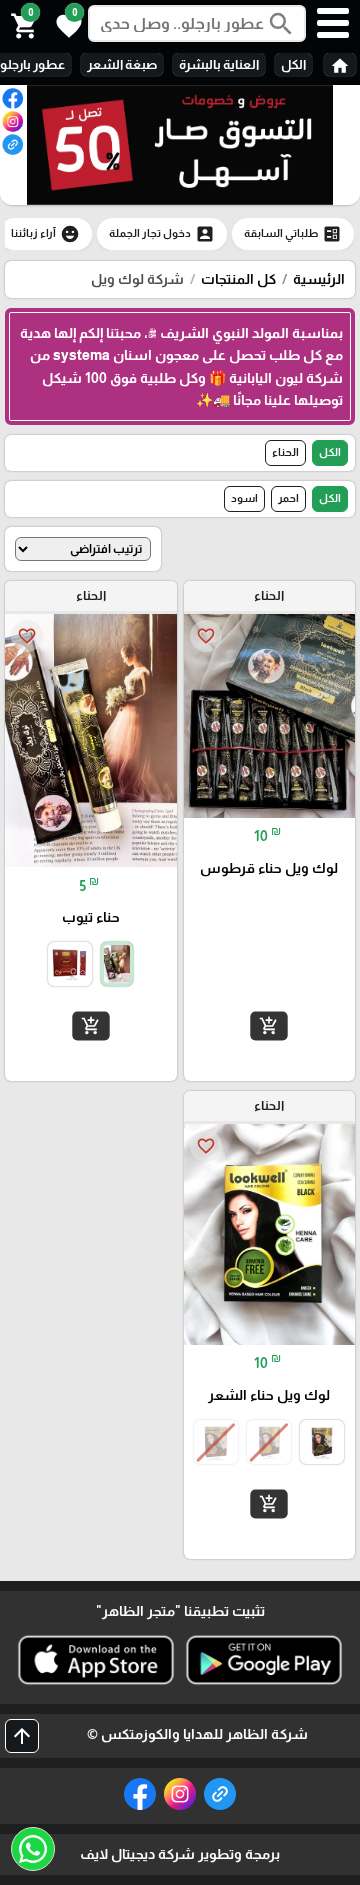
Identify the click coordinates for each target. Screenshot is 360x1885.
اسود (244, 498)
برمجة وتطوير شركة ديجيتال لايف (180, 1854)
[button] (66, 24)
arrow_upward (22, 1736)
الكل (293, 64)
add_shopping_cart (269, 1026)
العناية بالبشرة (219, 64)
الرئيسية (319, 279)
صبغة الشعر (122, 64)
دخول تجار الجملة (162, 234)
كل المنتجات (238, 279)
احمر (288, 498)
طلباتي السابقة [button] (293, 234)
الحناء (285, 452)
